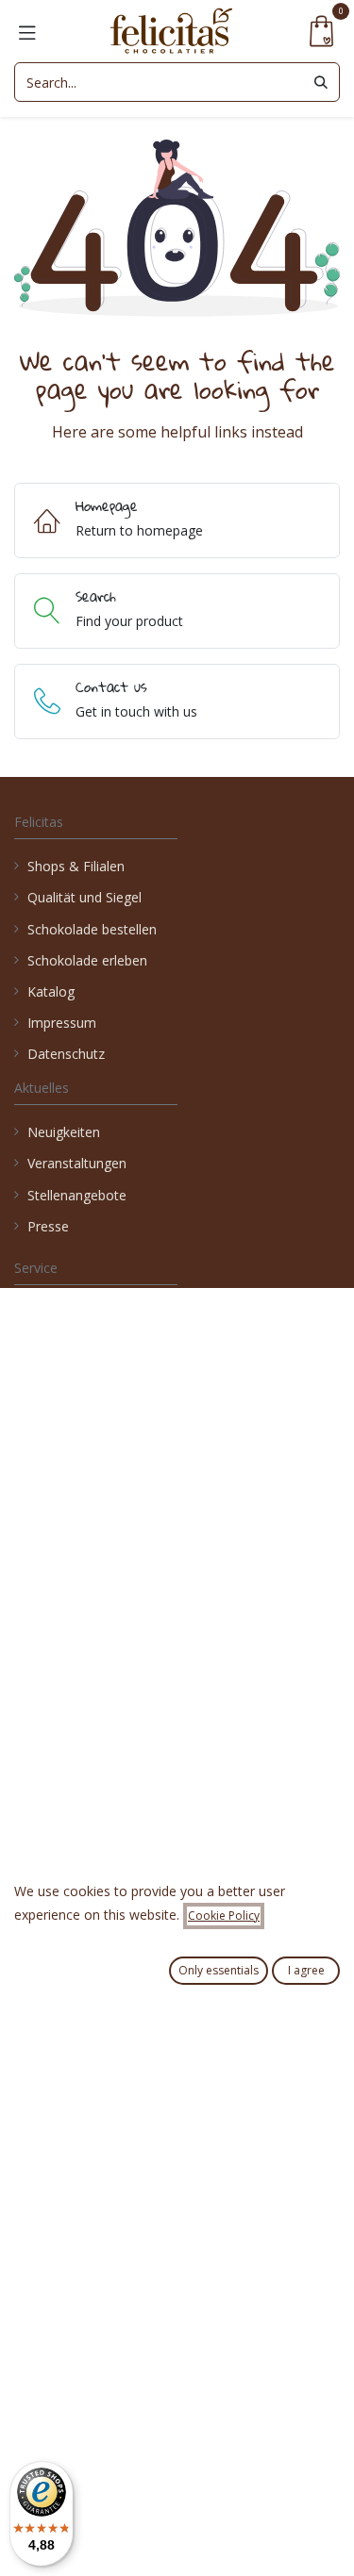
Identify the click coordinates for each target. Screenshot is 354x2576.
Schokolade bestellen (92, 929)
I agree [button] (306, 1970)
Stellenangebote (79, 1195)
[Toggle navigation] (27, 31)
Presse (48, 1226)
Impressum (62, 1023)
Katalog (51, 991)
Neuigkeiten (64, 1132)
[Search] (321, 82)
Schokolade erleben (87, 960)
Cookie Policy (224, 1915)
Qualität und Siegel (84, 897)
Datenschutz (66, 1054)
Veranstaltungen (77, 1163)
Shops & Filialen (76, 866)
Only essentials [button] (219, 1970)
